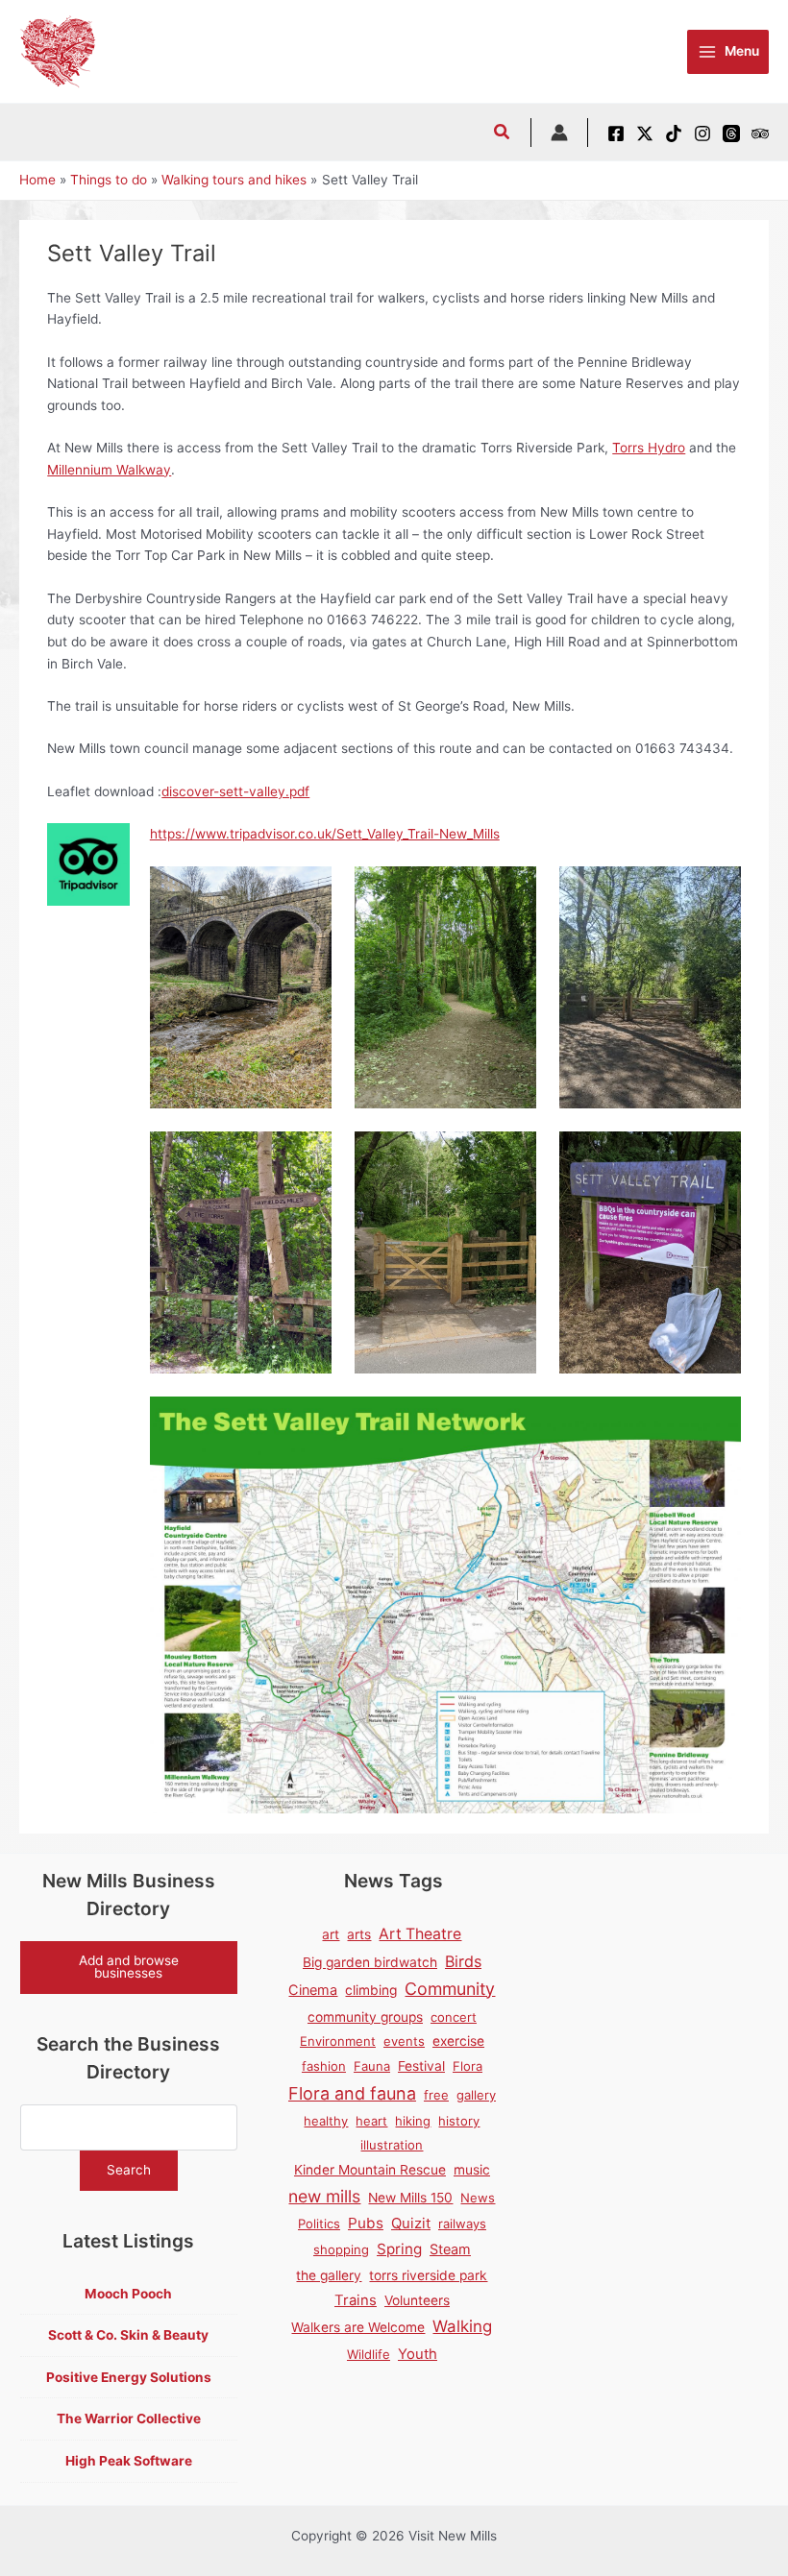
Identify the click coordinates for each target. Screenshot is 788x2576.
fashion (324, 2066)
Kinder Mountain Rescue (370, 2170)
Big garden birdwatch (370, 1962)
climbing (371, 1990)
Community (450, 1989)
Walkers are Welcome (358, 2327)
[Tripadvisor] (760, 134)
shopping (341, 2249)
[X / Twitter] (645, 134)
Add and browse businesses (129, 1967)
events (404, 2041)
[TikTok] (674, 134)
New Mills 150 (410, 2198)
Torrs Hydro (649, 448)
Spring (399, 2249)
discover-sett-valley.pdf (235, 791)
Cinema (313, 1990)
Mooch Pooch (128, 2294)
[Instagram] (702, 134)
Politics (319, 2224)
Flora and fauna (352, 2093)
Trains (356, 2300)
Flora (468, 2066)
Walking (462, 2326)
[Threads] (731, 134)
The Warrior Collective (129, 2418)
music (472, 2170)
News (478, 2198)
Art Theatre (420, 1934)
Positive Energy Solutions (129, 2377)
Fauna (372, 2066)
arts (359, 1934)
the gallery (329, 2275)
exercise (458, 2041)
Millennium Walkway (109, 470)
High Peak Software (129, 2461)
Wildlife (369, 2354)
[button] (503, 134)
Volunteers (417, 2300)
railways (462, 2224)
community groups (365, 2017)
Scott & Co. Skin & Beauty (128, 2335)
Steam (450, 2249)
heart (371, 2121)
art (331, 1934)
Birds (463, 1961)
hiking (413, 2121)
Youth (418, 2354)
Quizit (411, 2224)
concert (454, 2017)
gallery (476, 2095)
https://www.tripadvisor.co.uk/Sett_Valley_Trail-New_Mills (325, 834)
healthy (326, 2121)
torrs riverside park (428, 2275)
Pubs (366, 2223)
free (436, 2095)
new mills (324, 2196)
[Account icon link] (559, 133)
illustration (392, 2145)
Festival (421, 2066)
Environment (338, 2041)
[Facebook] (616, 134)
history (459, 2121)
